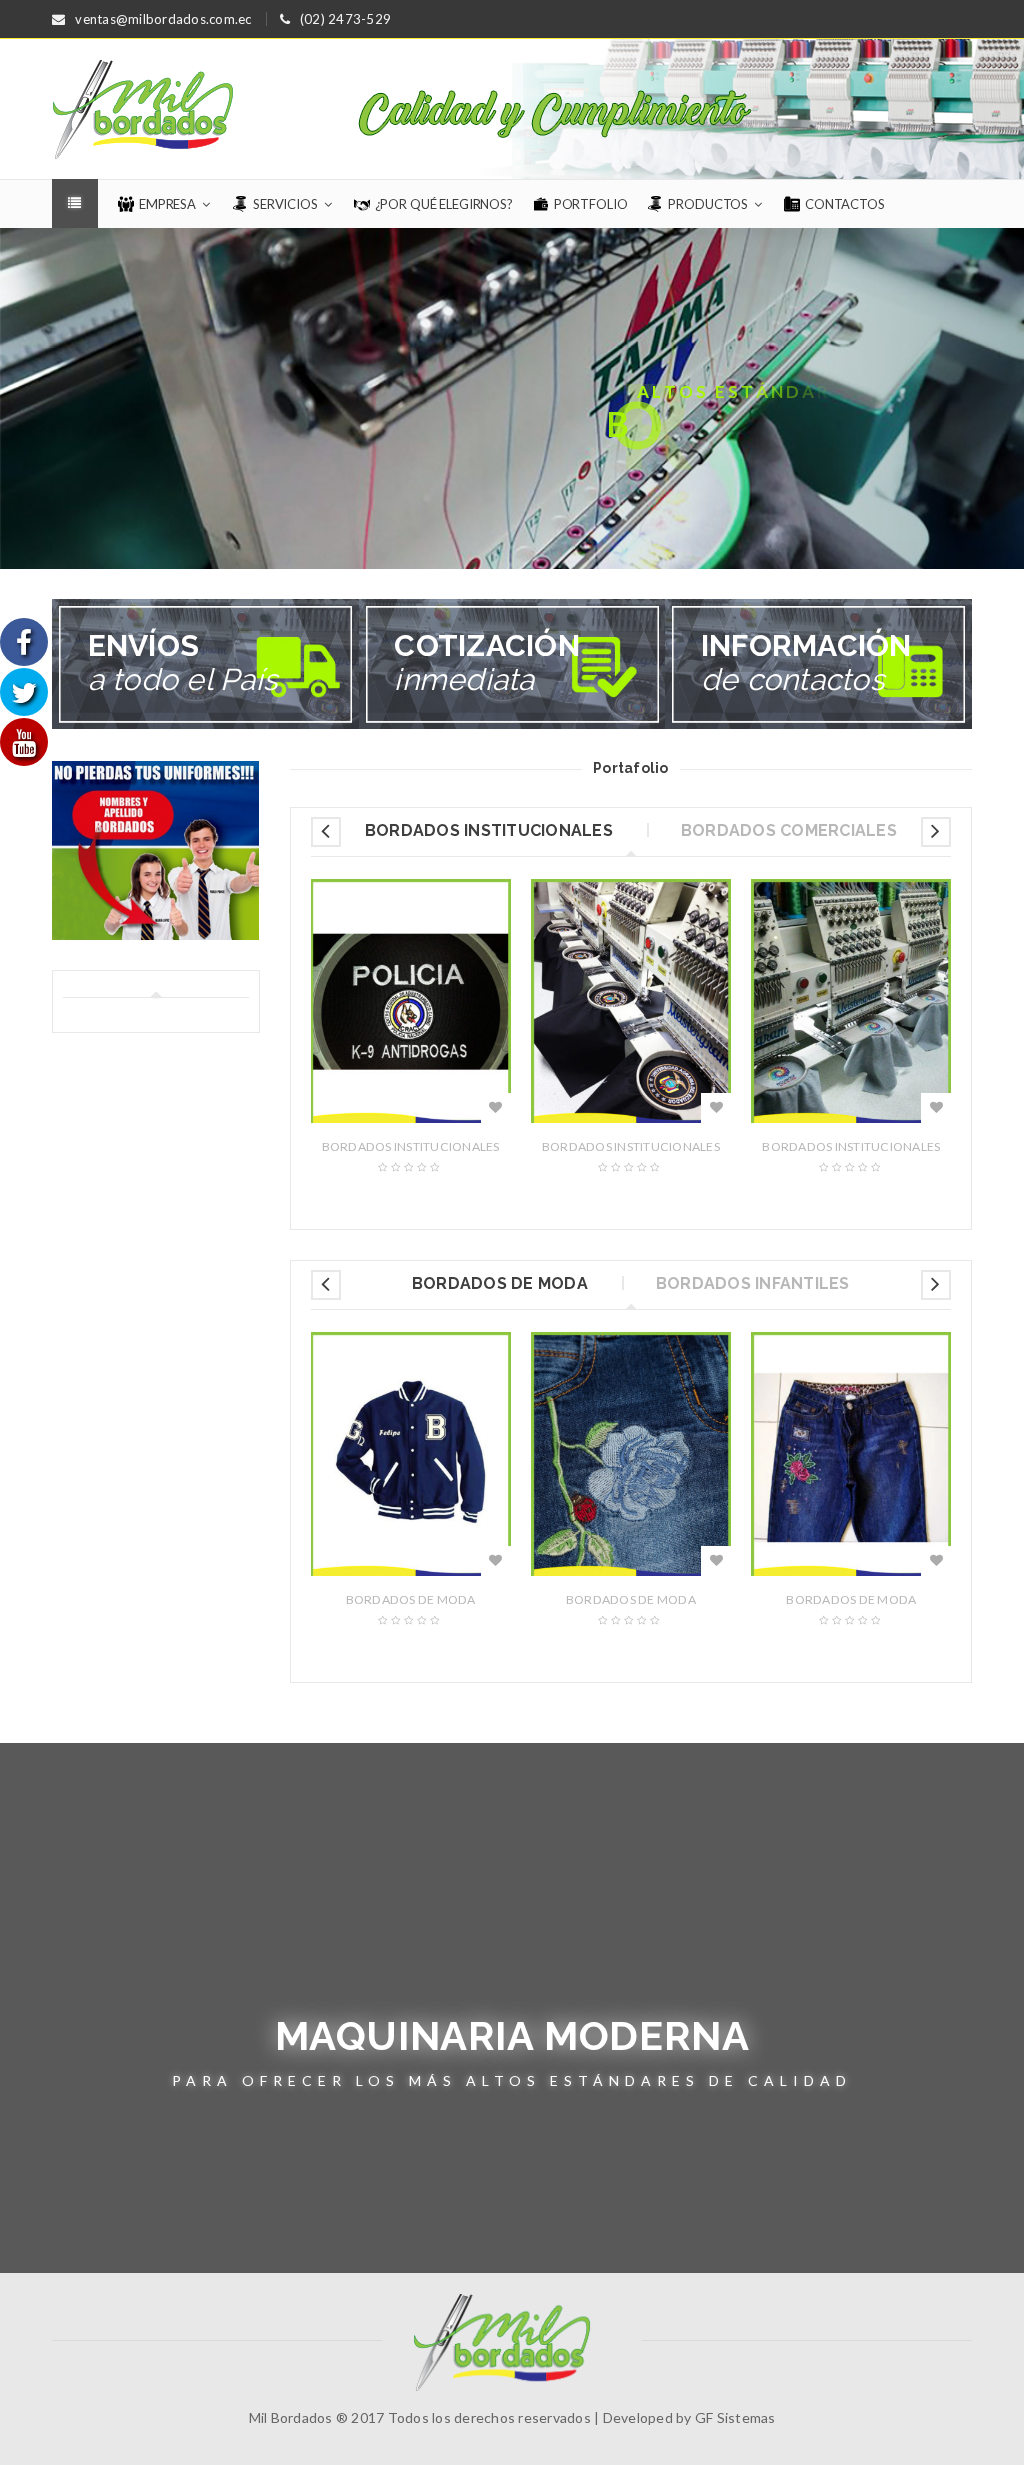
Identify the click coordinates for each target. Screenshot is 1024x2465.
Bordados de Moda (411, 1599)
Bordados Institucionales (411, 1146)
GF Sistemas (735, 2417)
